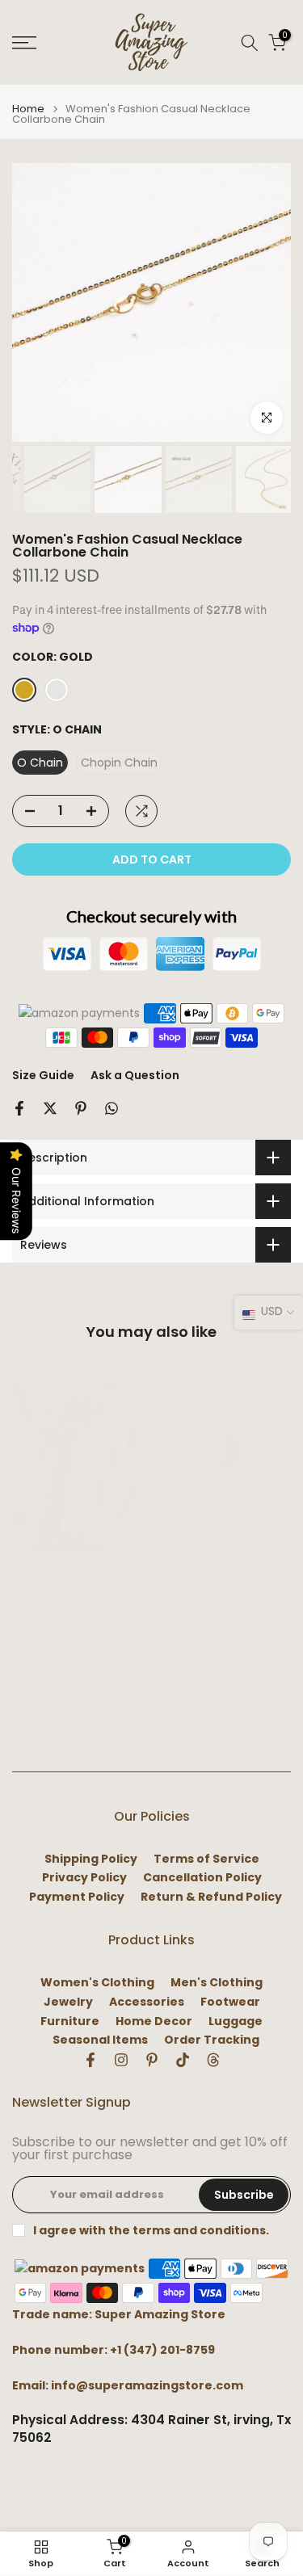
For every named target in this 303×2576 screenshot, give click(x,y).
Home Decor (154, 2021)
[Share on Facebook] (19, 1108)
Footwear (230, 2002)
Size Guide (43, 1075)
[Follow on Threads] (213, 2060)
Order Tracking (212, 2040)
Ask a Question (135, 1075)
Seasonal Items (100, 2040)
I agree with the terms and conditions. (151, 2230)
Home (28, 109)
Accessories (147, 2002)
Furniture (70, 2021)
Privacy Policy (84, 1878)
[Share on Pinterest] (81, 1108)
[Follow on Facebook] (90, 2060)
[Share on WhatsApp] (112, 1108)
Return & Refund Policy (211, 1897)
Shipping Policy (91, 1859)
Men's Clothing (217, 1983)
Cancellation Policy (202, 1878)
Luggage (236, 2021)
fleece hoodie (205, 1574)
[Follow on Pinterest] (152, 2060)
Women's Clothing (97, 1983)
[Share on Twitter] (50, 1108)
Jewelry (68, 2002)
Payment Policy (77, 1897)
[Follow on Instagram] (121, 2060)
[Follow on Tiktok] (183, 2060)
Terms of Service (206, 1859)
